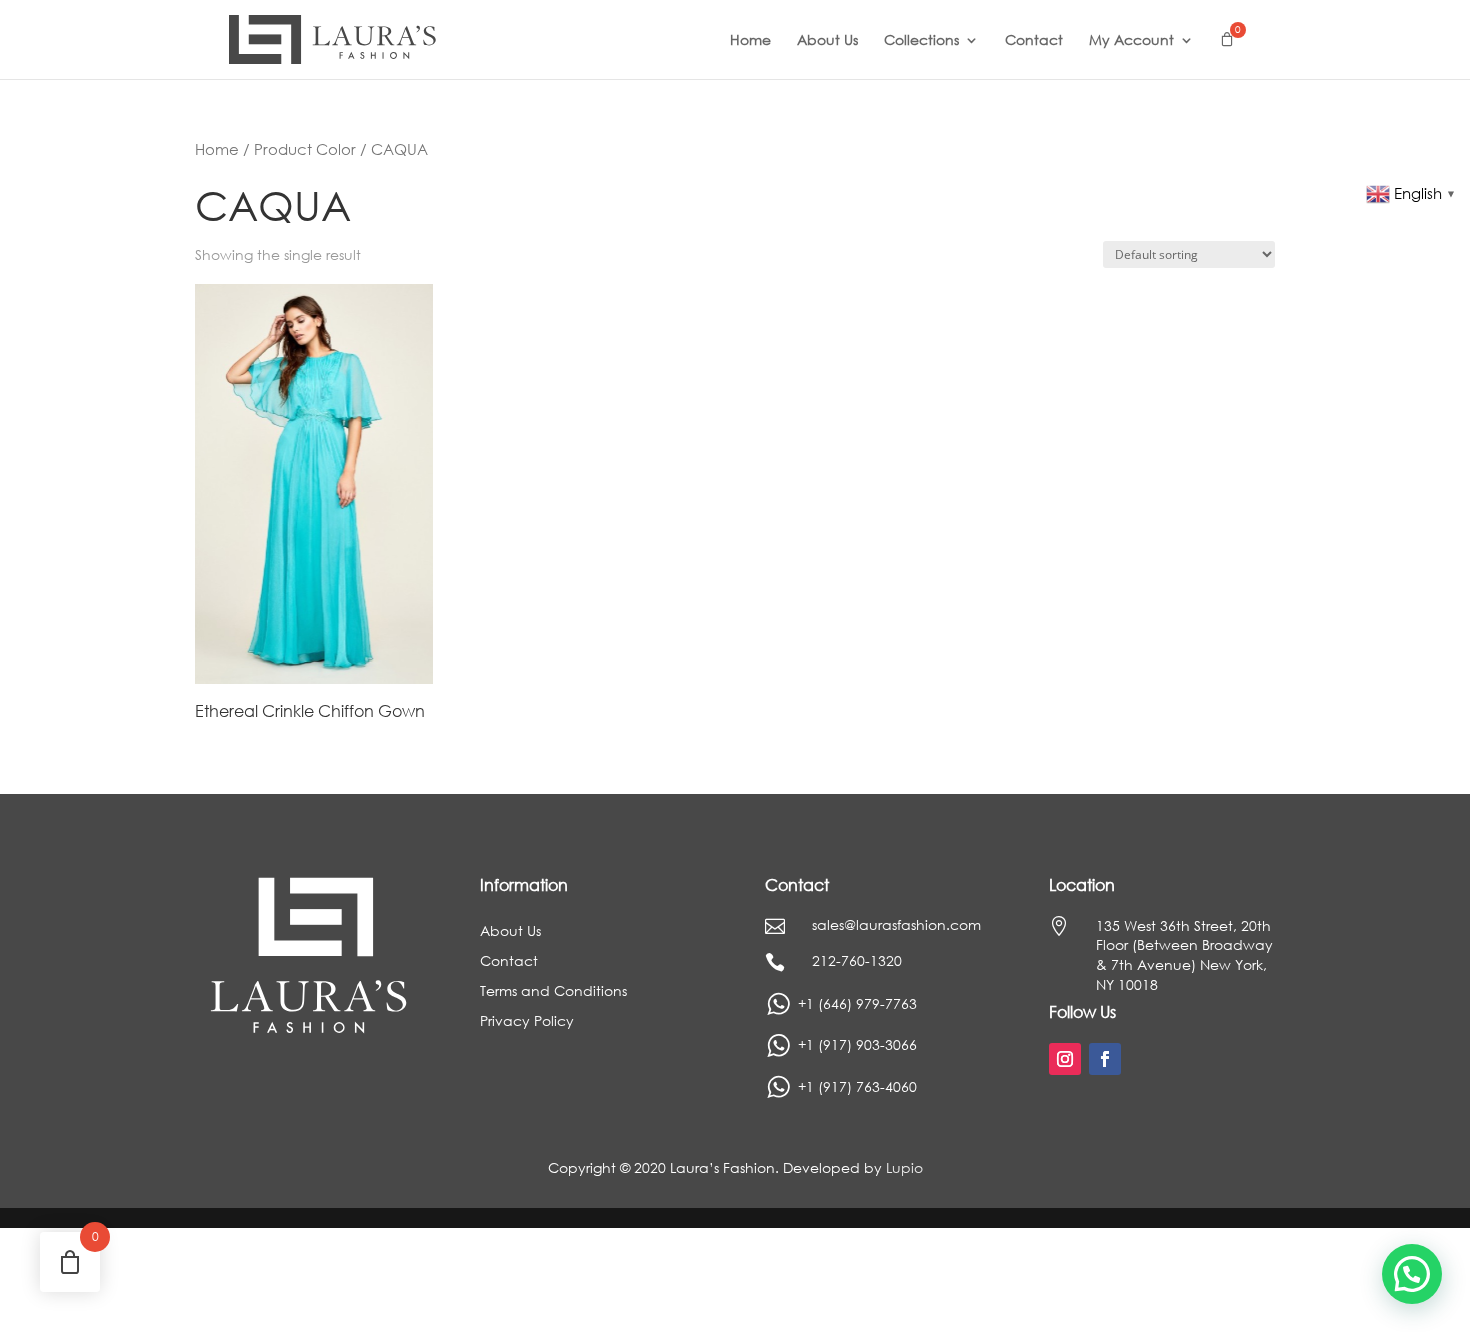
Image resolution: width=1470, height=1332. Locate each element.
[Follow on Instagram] (1065, 1059)
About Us (827, 41)
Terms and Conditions (553, 992)
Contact (1034, 41)
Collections (921, 41)
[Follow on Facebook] (1105, 1059)
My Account (1131, 41)
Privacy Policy (527, 1022)
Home (750, 41)
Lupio (904, 1167)
